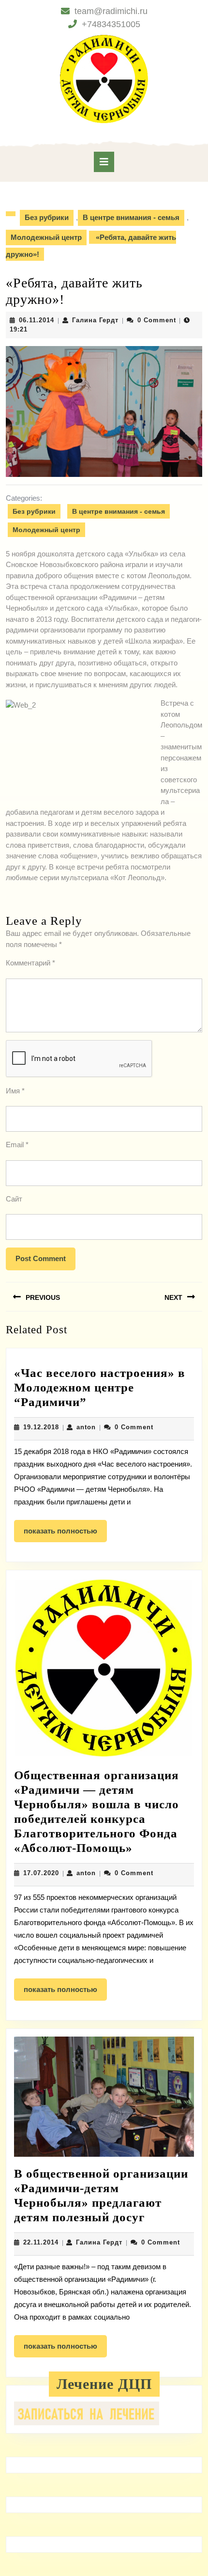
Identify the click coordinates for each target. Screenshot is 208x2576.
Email (17, 1145)
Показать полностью (65, 1534)
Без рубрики (47, 217)
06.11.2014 (37, 320)
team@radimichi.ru (111, 11)
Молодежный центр (46, 237)
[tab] (104, 162)
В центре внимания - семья (131, 217)
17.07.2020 (41, 1873)
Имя (15, 1091)
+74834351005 (111, 24)
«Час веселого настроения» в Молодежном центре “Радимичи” (100, 1387)
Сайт (14, 1199)
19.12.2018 (41, 1427)
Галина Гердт (95, 320)
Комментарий (30, 963)
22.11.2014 (41, 2242)
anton (86, 1427)
